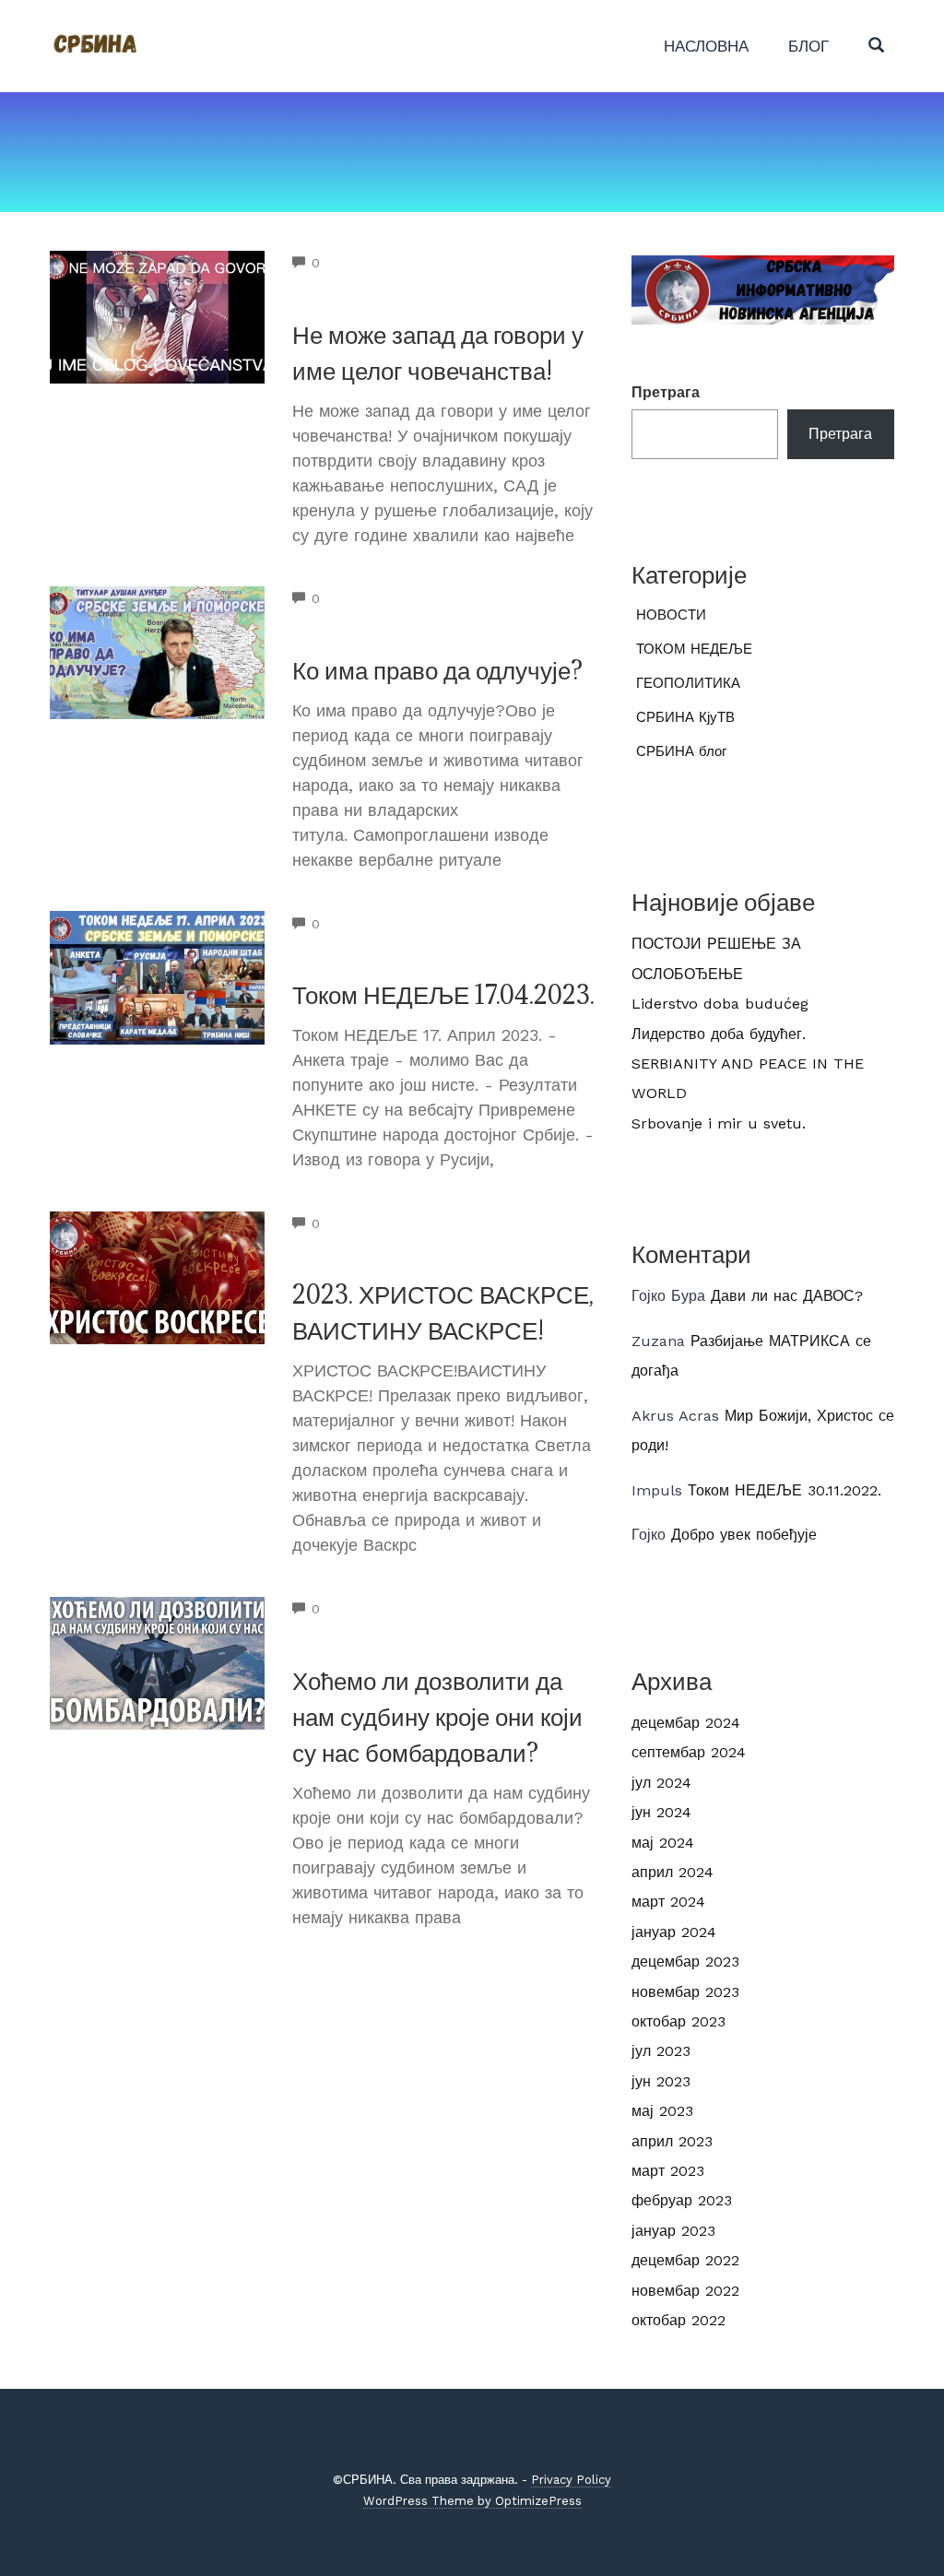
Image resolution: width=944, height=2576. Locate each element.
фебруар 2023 (682, 2200)
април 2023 (672, 2141)
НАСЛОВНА (706, 46)
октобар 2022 (678, 2320)
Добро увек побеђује (744, 1535)
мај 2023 (662, 2111)
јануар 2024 (674, 1932)
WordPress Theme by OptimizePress (472, 2501)
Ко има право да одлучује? (437, 670)
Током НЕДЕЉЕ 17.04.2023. (443, 995)
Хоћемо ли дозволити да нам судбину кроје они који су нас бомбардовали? (437, 1717)
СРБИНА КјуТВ (685, 717)
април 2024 (673, 1872)
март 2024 (668, 1902)
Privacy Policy (571, 2480)
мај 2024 (663, 1843)
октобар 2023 (678, 2021)
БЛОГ (808, 46)
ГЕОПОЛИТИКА (688, 683)
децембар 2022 (685, 2260)
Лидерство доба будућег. (719, 1034)
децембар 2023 (685, 1962)
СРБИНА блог (681, 751)
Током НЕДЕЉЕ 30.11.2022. (785, 1490)
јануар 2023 (673, 2231)
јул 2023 (661, 2051)
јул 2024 (661, 1783)
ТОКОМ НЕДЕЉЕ (694, 649)
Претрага (666, 392)
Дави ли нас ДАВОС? (787, 1296)
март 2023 (668, 2171)
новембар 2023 (685, 1992)
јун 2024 (661, 1812)
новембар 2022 (685, 2291)
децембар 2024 (686, 1723)
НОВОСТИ (671, 615)
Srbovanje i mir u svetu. (719, 1123)
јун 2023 (661, 2081)
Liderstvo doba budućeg (720, 1004)
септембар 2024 (689, 1752)
